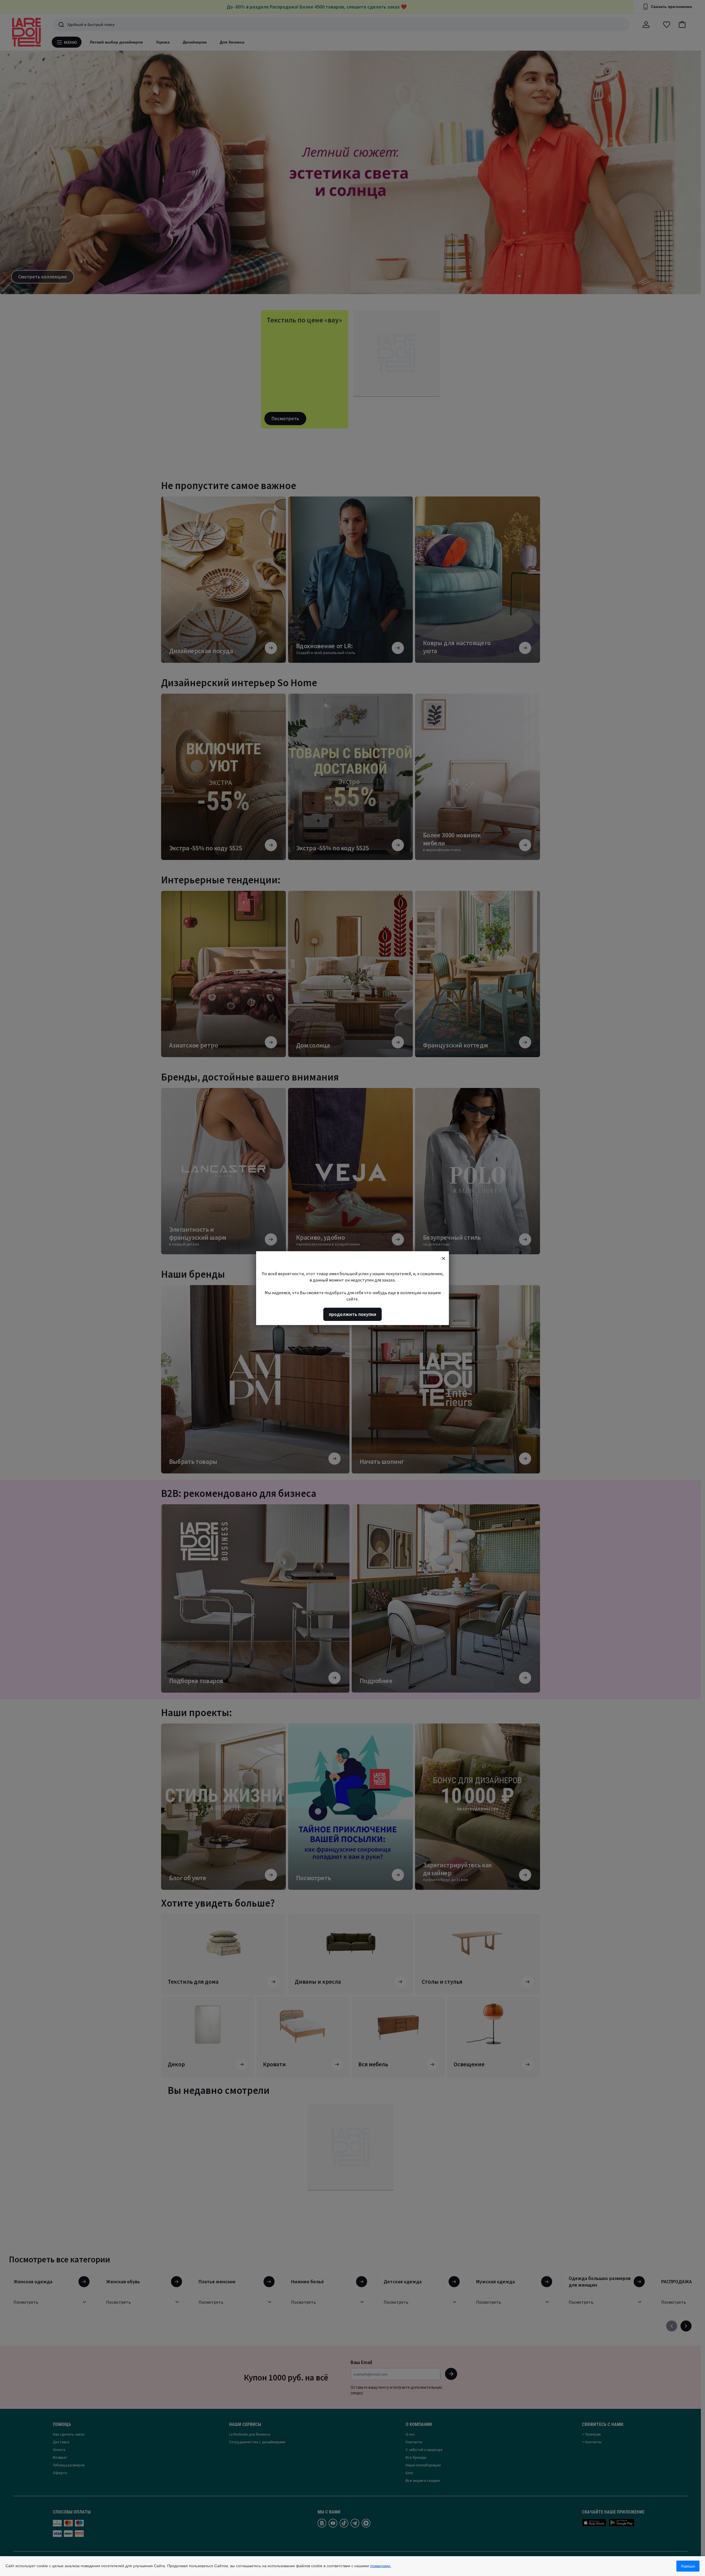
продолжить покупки (352, 1314)
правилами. (381, 2566)
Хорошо (688, 2566)
